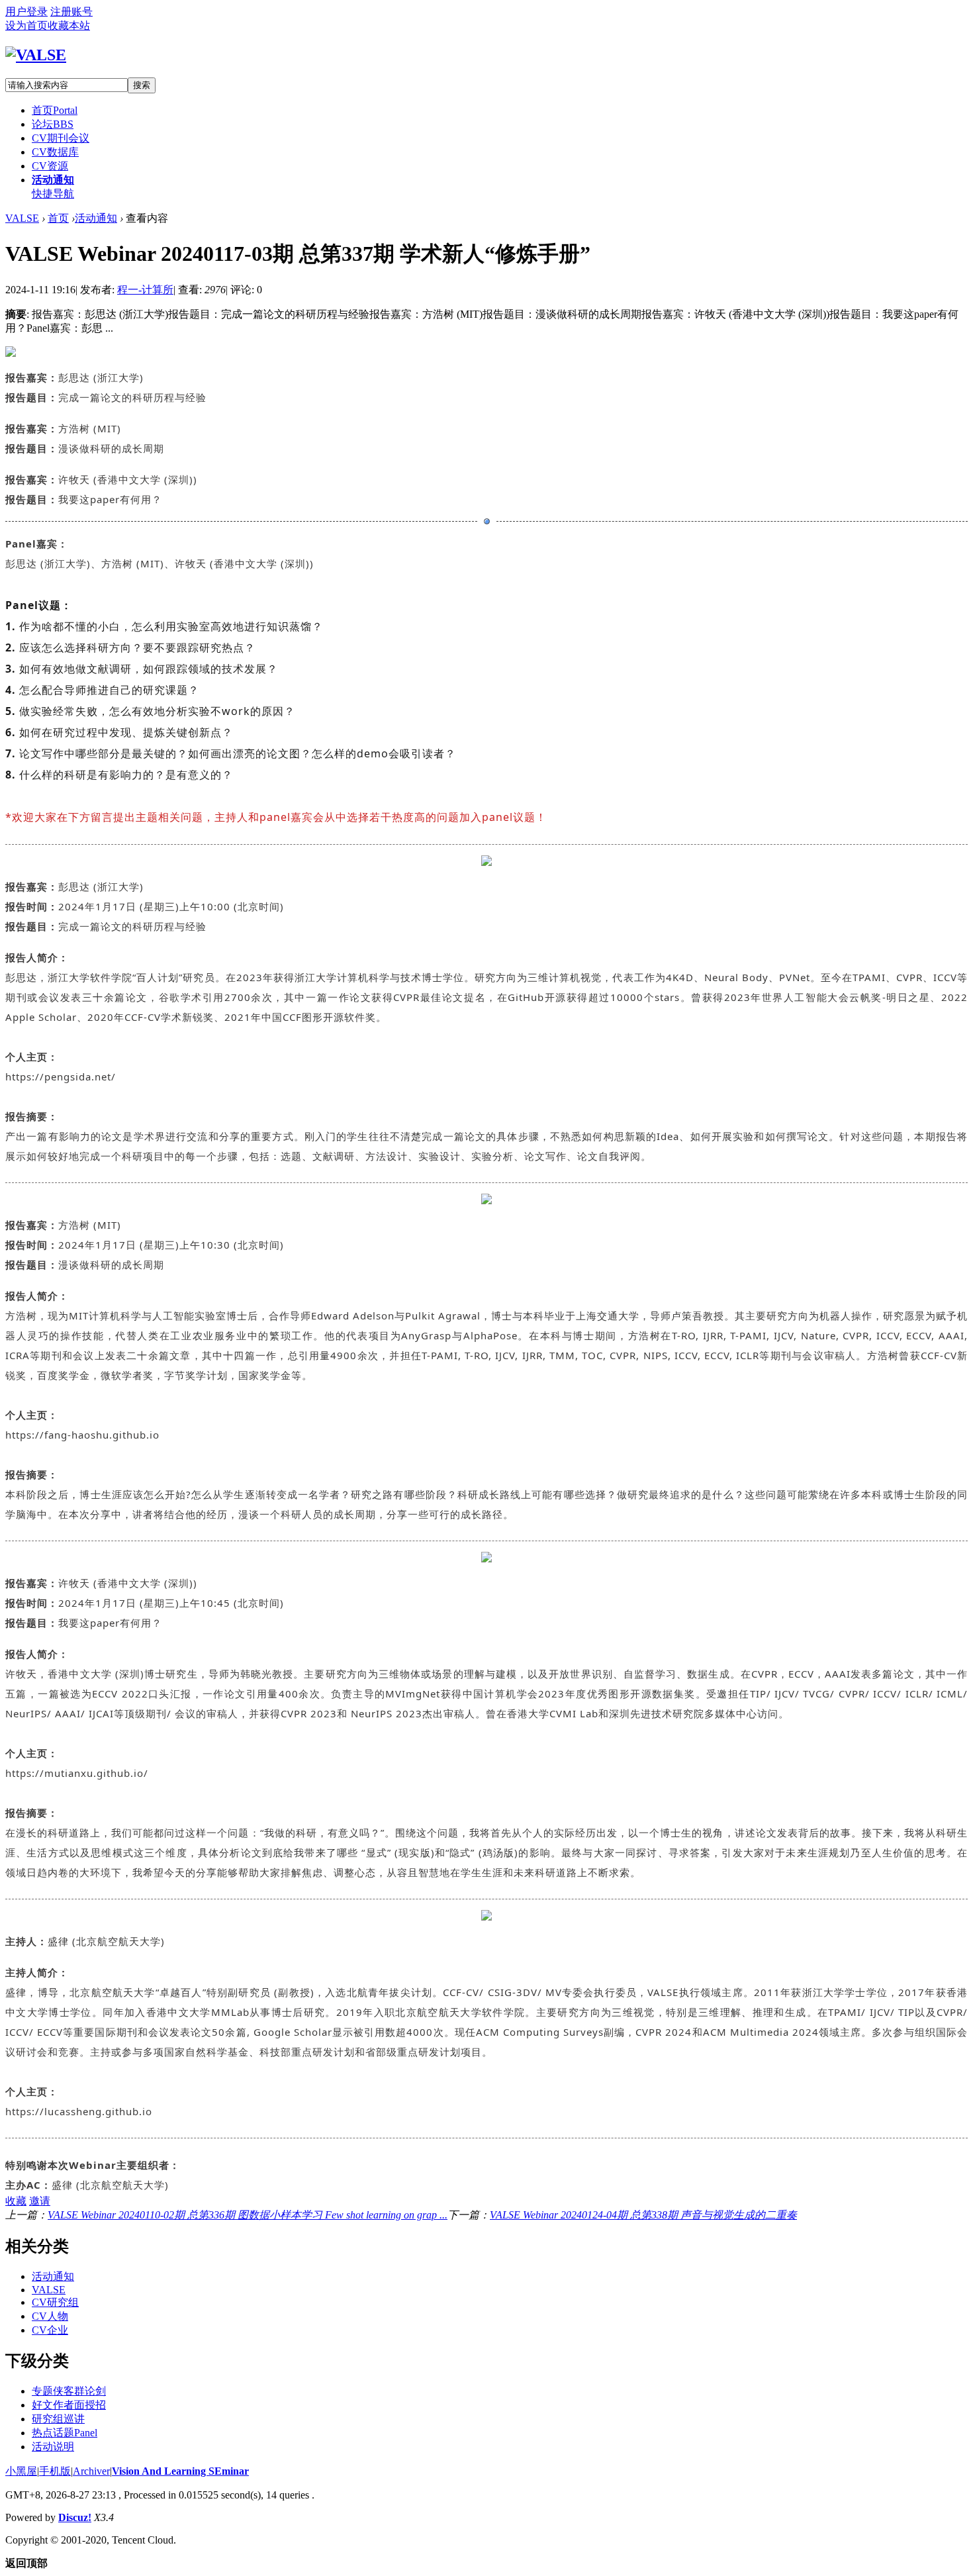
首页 (55, 110)
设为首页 (26, 25)
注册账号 (71, 12)
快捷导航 (53, 194)
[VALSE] (36, 55)
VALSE (22, 218)
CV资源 (50, 166)
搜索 (142, 85)
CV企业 (50, 2330)
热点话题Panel (65, 2433)
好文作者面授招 (69, 2405)
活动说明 (53, 2447)
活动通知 (53, 180)
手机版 (55, 2471)
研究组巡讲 (58, 2419)
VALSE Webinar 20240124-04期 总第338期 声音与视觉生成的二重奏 (643, 2215)
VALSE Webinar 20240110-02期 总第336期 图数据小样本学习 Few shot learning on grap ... (248, 2215)
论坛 (53, 124)
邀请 (40, 2201)
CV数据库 (55, 152)
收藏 (16, 2201)
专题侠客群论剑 (69, 2391)
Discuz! (75, 2517)
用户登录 (26, 12)
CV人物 (50, 2316)
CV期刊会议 (61, 138)
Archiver (91, 2471)
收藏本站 (69, 25)
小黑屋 (21, 2471)
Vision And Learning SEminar (180, 2471)
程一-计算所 (145, 290)
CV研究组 (55, 2302)
